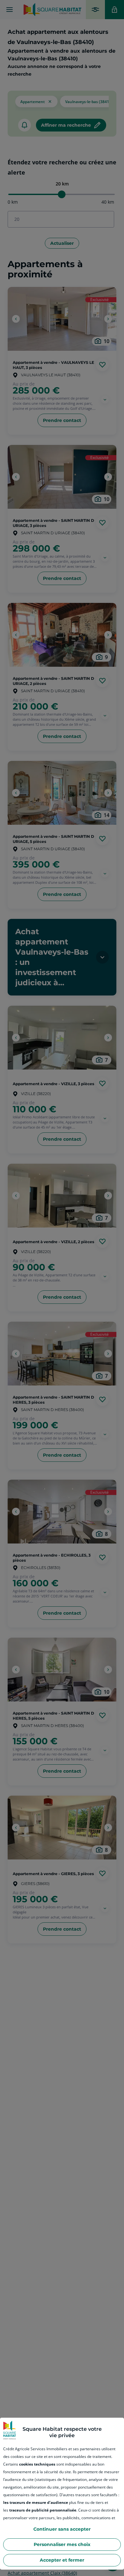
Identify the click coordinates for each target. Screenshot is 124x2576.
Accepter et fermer (62, 2560)
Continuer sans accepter (62, 2529)
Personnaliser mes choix (62, 2544)
